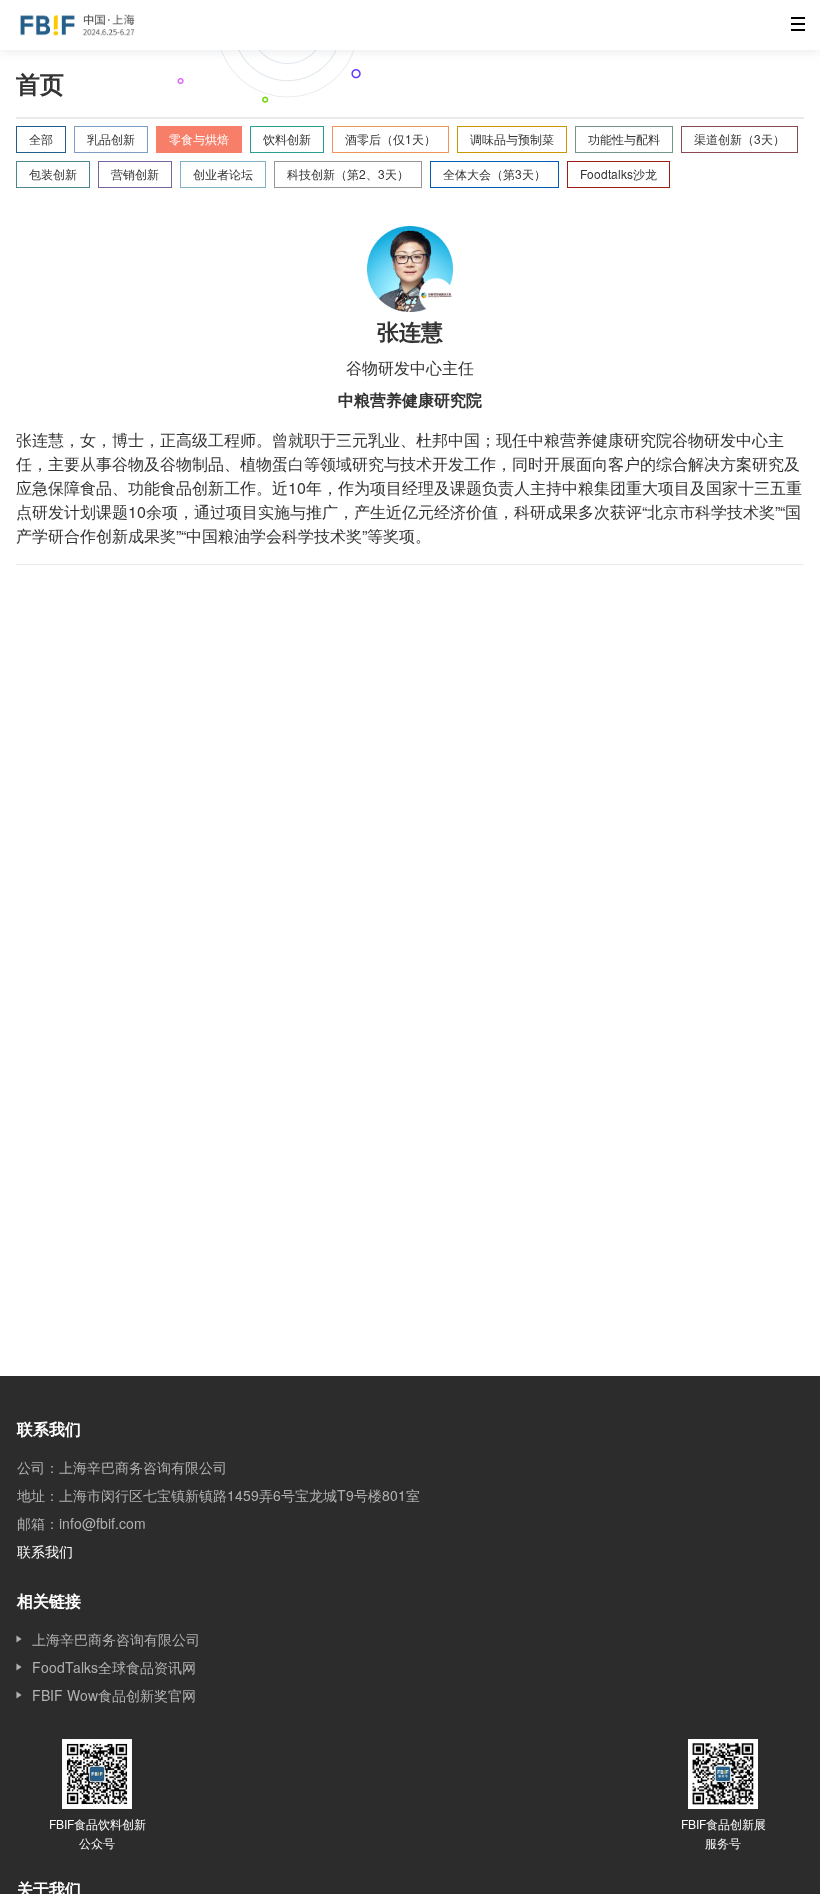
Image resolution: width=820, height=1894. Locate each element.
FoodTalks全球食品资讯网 (114, 1667)
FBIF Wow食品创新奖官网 (114, 1695)
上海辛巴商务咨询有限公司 (116, 1639)
